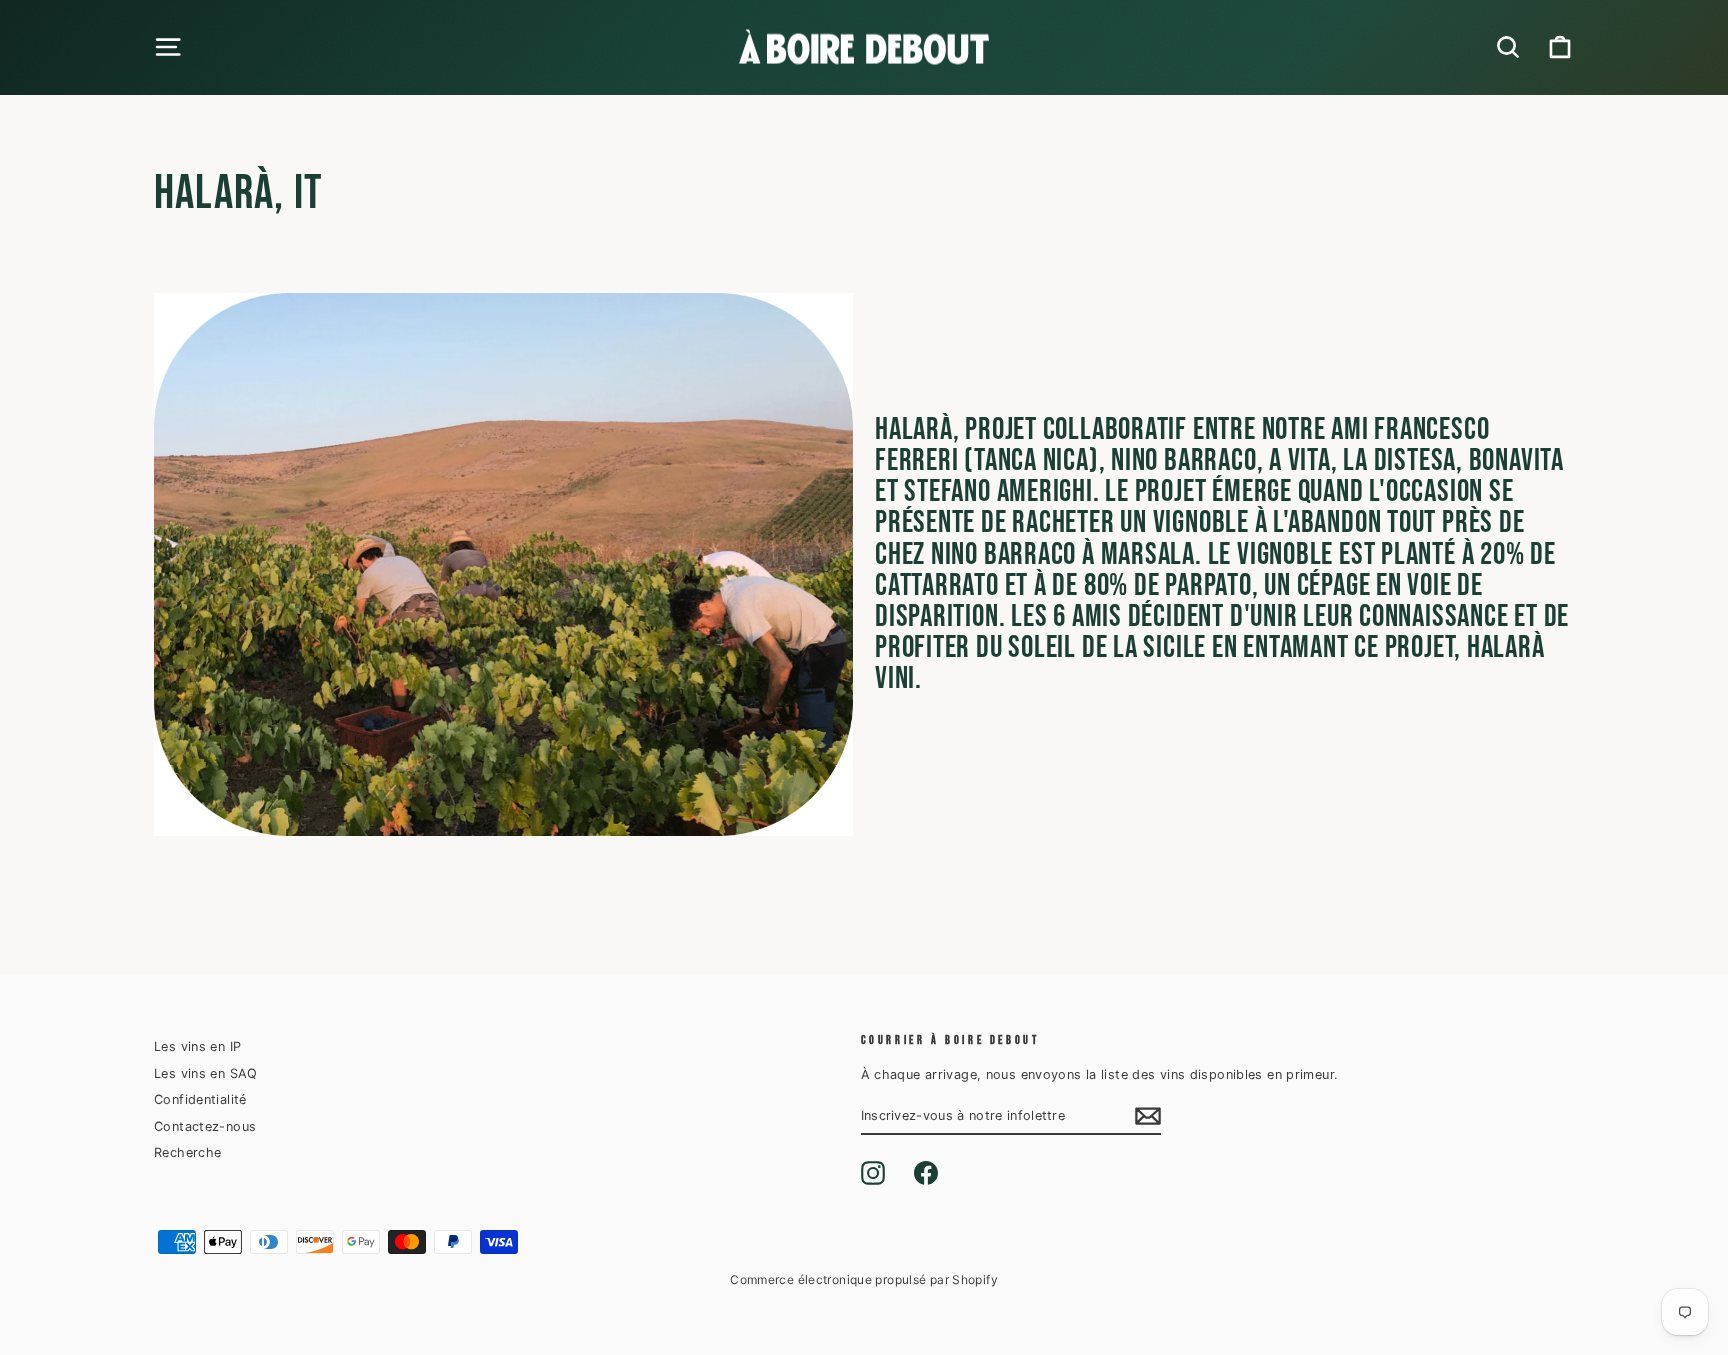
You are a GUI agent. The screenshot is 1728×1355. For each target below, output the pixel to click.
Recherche (187, 1152)
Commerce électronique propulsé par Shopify (864, 1279)
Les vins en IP (197, 1046)
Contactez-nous (205, 1126)
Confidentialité (200, 1099)
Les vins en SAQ (206, 1073)
